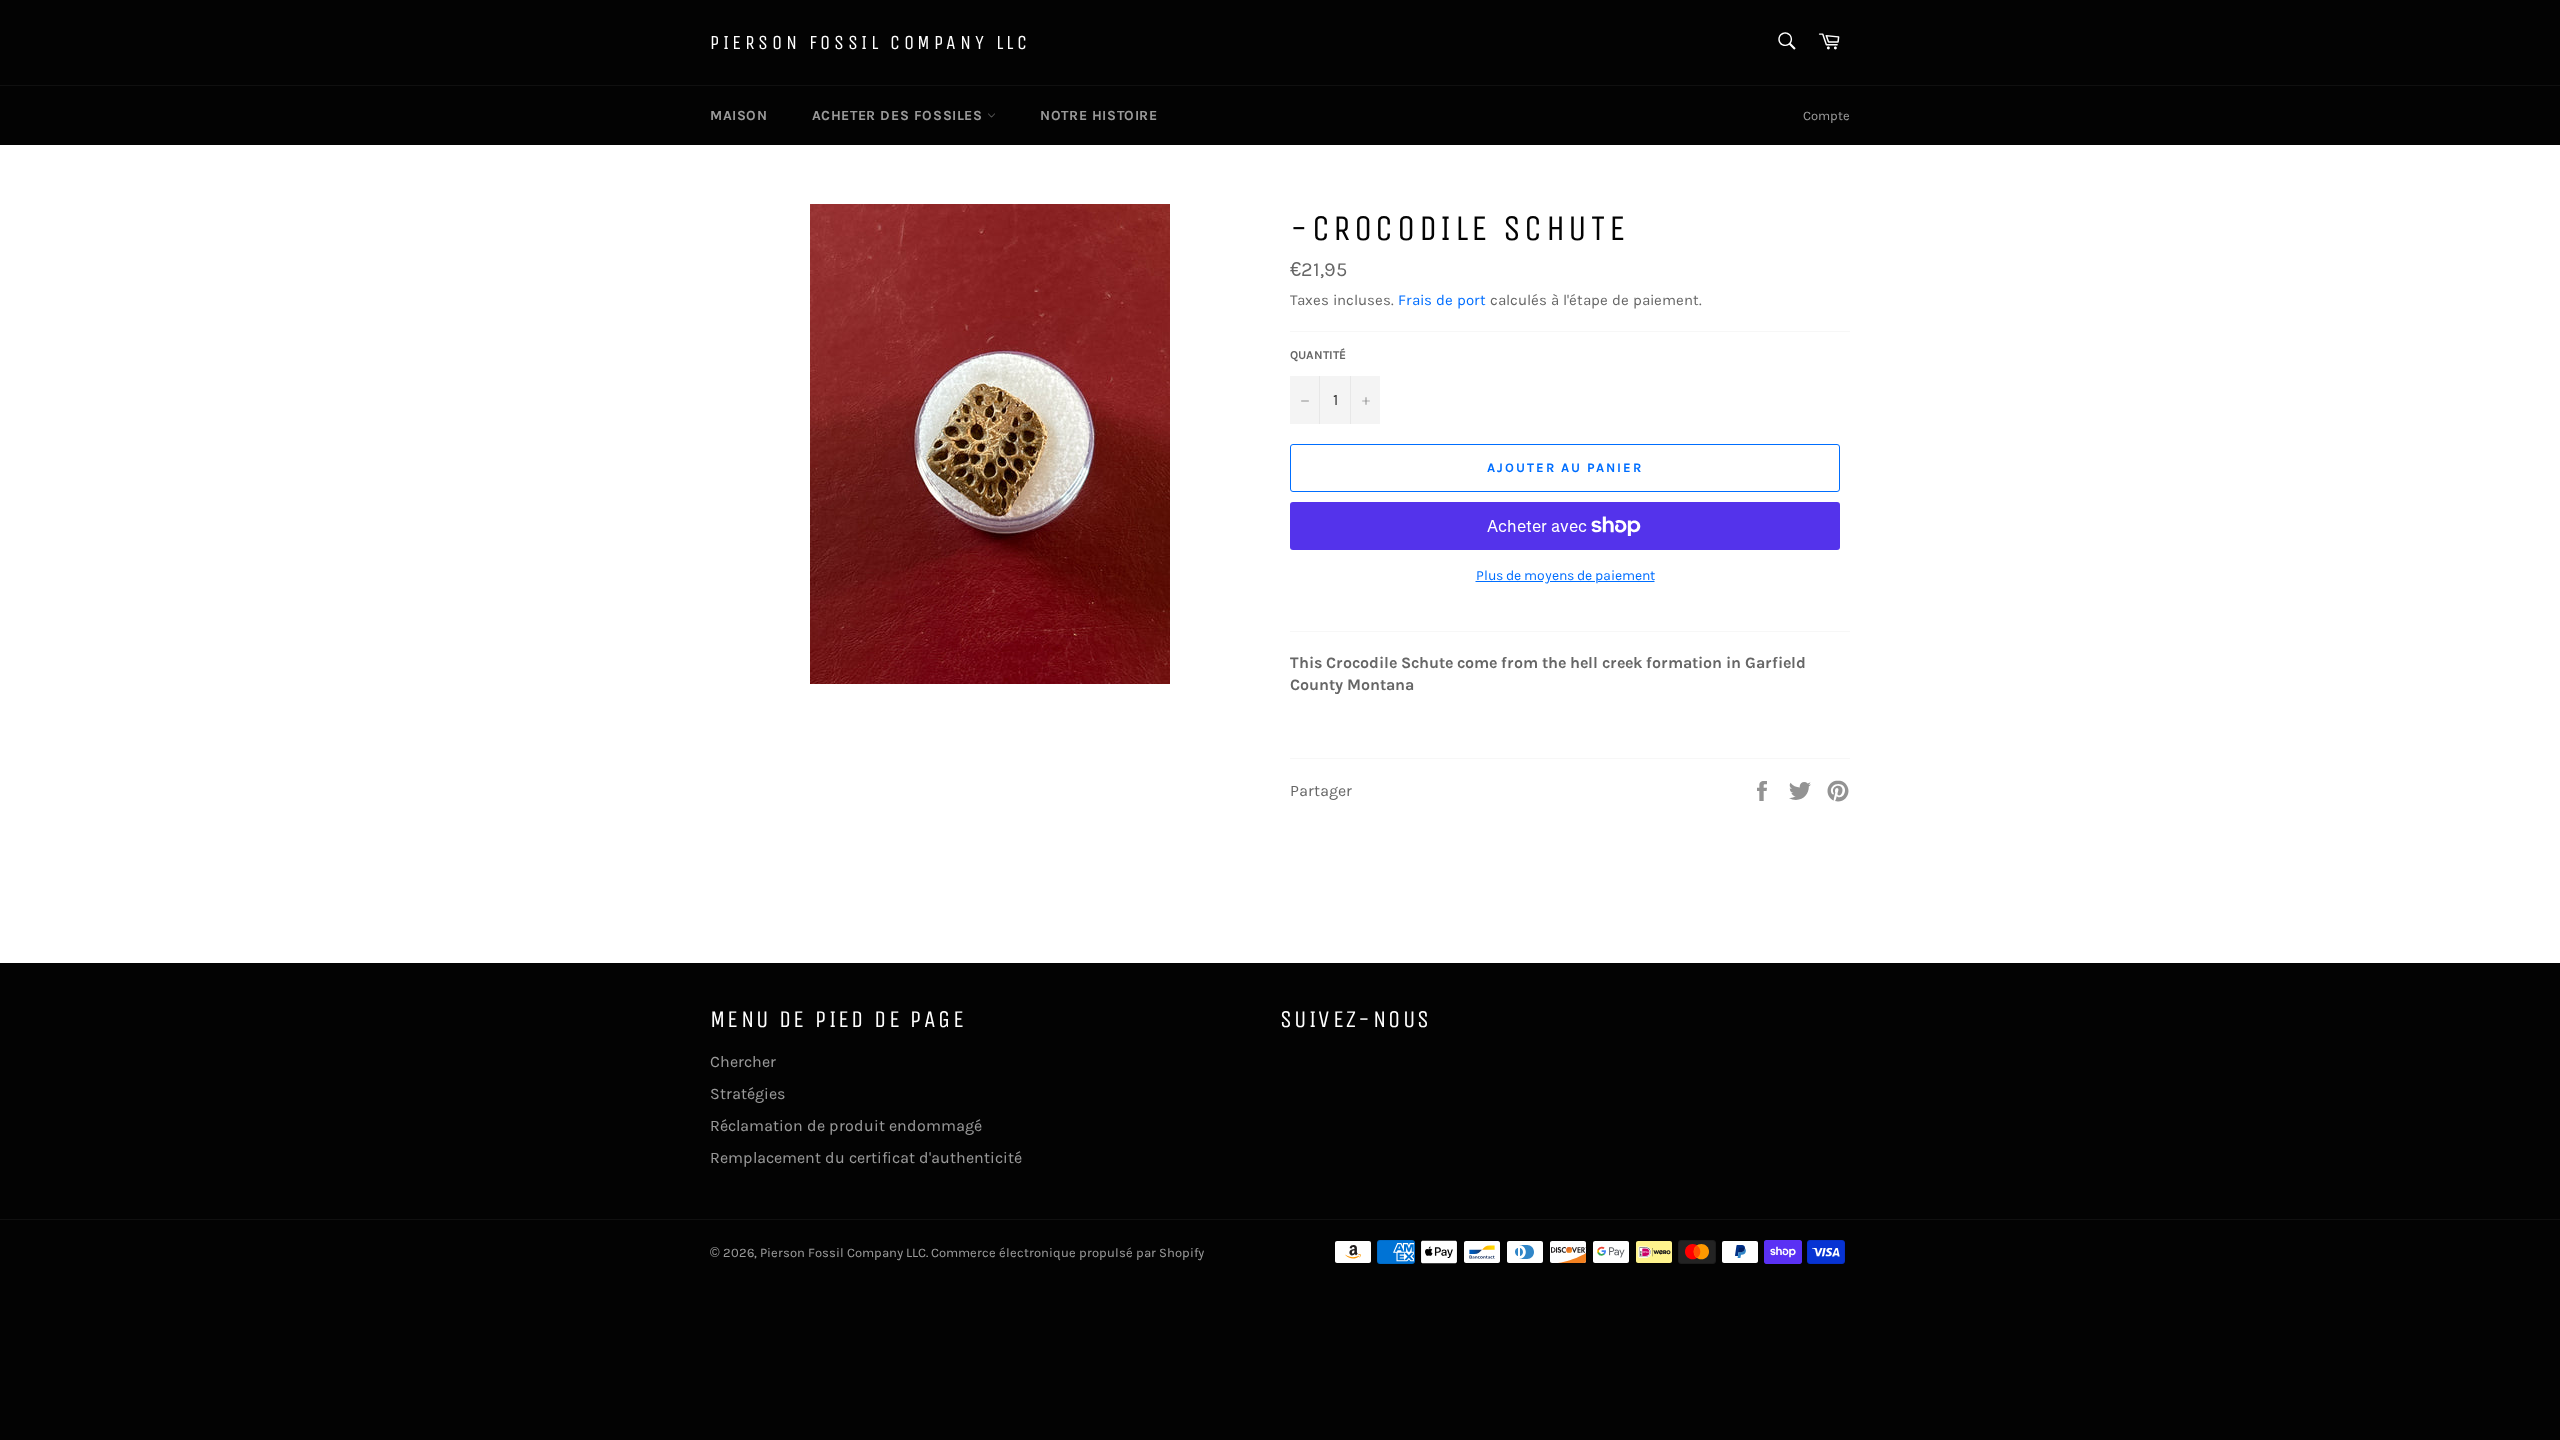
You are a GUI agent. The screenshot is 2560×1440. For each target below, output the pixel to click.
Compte (1826, 115)
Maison (739, 115)
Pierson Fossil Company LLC (870, 42)
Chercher (743, 1061)
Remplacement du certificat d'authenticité (866, 1157)
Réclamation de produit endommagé (846, 1125)
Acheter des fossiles (900, 115)
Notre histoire (1098, 115)
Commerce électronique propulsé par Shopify (1067, 1252)
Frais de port (1442, 300)
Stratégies (747, 1093)
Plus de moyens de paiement (1565, 575)
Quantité (1318, 355)
